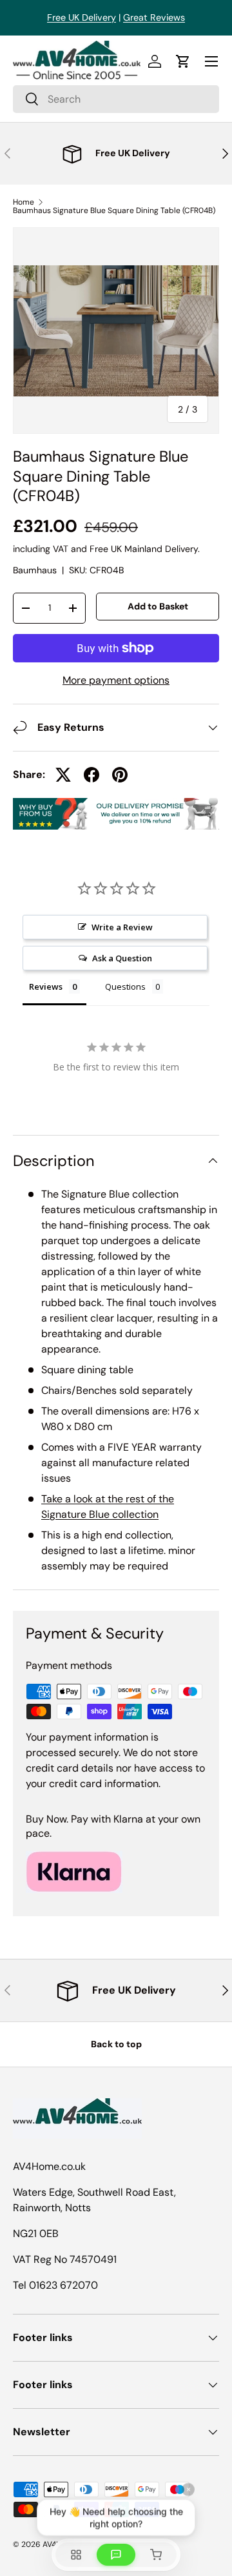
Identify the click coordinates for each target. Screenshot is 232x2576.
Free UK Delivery (82, 17)
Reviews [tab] (46, 986)
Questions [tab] (125, 986)
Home (24, 202)
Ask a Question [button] (122, 958)
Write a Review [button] (122, 927)
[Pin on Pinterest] (120, 775)
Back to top (116, 2044)
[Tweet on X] (63, 775)
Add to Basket (158, 606)
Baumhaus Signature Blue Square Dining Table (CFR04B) (114, 210)
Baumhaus (35, 570)
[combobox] (116, 99)
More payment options (116, 680)
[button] (183, 61)
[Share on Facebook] (92, 775)
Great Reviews (154, 17)
